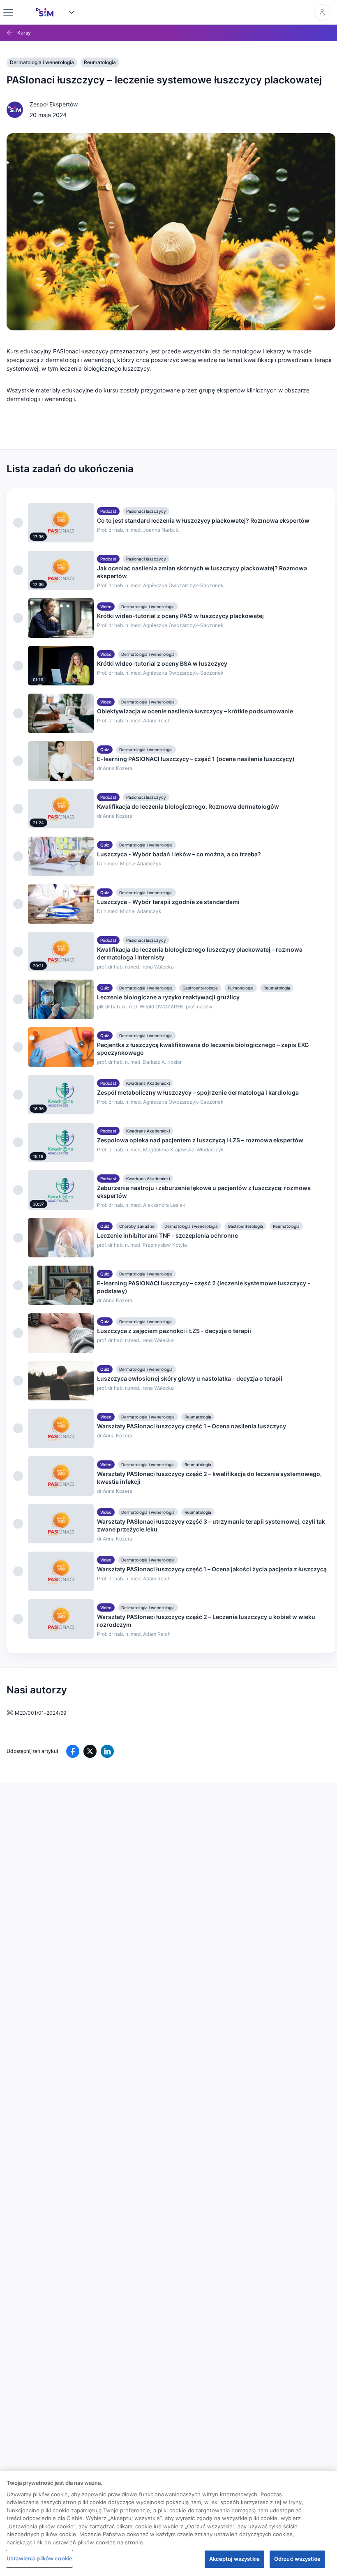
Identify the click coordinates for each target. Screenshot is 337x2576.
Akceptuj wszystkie (234, 2559)
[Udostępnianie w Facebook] (73, 1751)
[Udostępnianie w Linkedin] (107, 1751)
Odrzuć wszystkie (297, 2559)
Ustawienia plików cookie (39, 2558)
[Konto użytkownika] (322, 12)
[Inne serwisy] (72, 12)
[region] (168, 2524)
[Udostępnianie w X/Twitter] (90, 1751)
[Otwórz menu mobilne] (8, 12)
